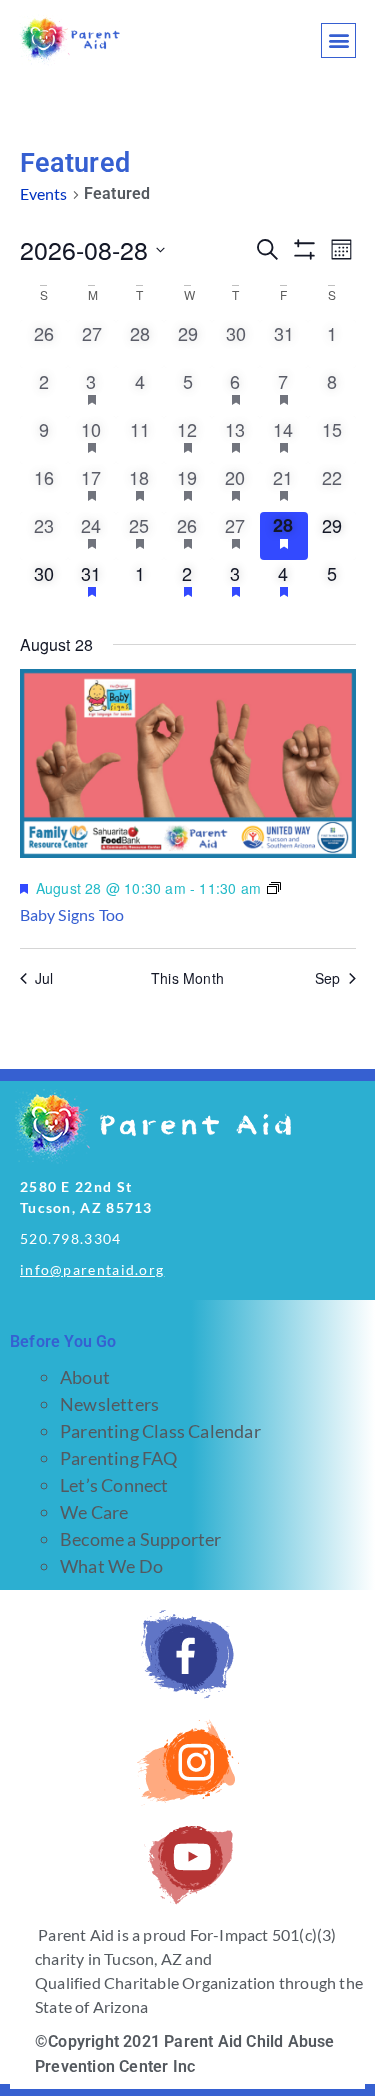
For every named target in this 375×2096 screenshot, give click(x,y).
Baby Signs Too (72, 914)
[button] (338, 40)
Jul (44, 978)
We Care (94, 1512)
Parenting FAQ (119, 1458)
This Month (187, 978)
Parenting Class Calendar (160, 1431)
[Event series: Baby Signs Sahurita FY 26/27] (274, 888)
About (85, 1377)
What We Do (111, 1566)
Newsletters (109, 1404)
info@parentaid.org (92, 1269)
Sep (328, 978)
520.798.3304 (71, 1238)
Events (44, 193)
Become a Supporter (141, 1539)
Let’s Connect (114, 1485)
